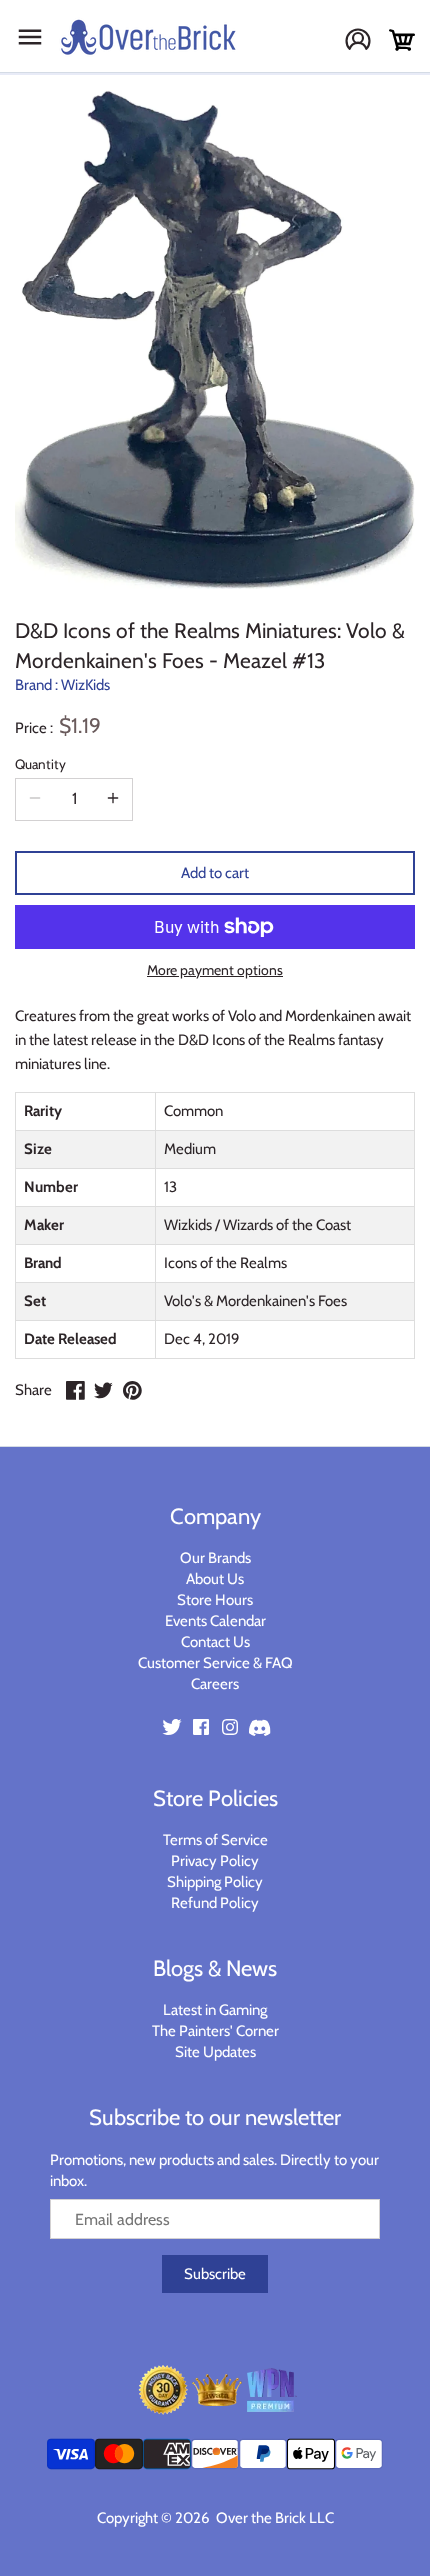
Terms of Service (215, 1840)
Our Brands (215, 1558)
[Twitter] (172, 1725)
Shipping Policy (215, 1882)
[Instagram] (230, 1725)
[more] (113, 799)
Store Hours (215, 1600)
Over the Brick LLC (273, 2518)
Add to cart (215, 873)
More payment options (215, 970)
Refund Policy (215, 1903)
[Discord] (259, 1725)
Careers (215, 1684)
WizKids (85, 685)
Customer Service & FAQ (215, 1663)
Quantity (40, 764)
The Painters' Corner (215, 2031)
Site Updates (215, 2052)
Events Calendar (215, 1621)
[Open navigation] (30, 37)
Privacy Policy (215, 1861)
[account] (365, 41)
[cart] (402, 40)
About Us (215, 1579)
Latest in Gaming (215, 2010)
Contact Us (215, 1642)
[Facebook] (201, 1725)
